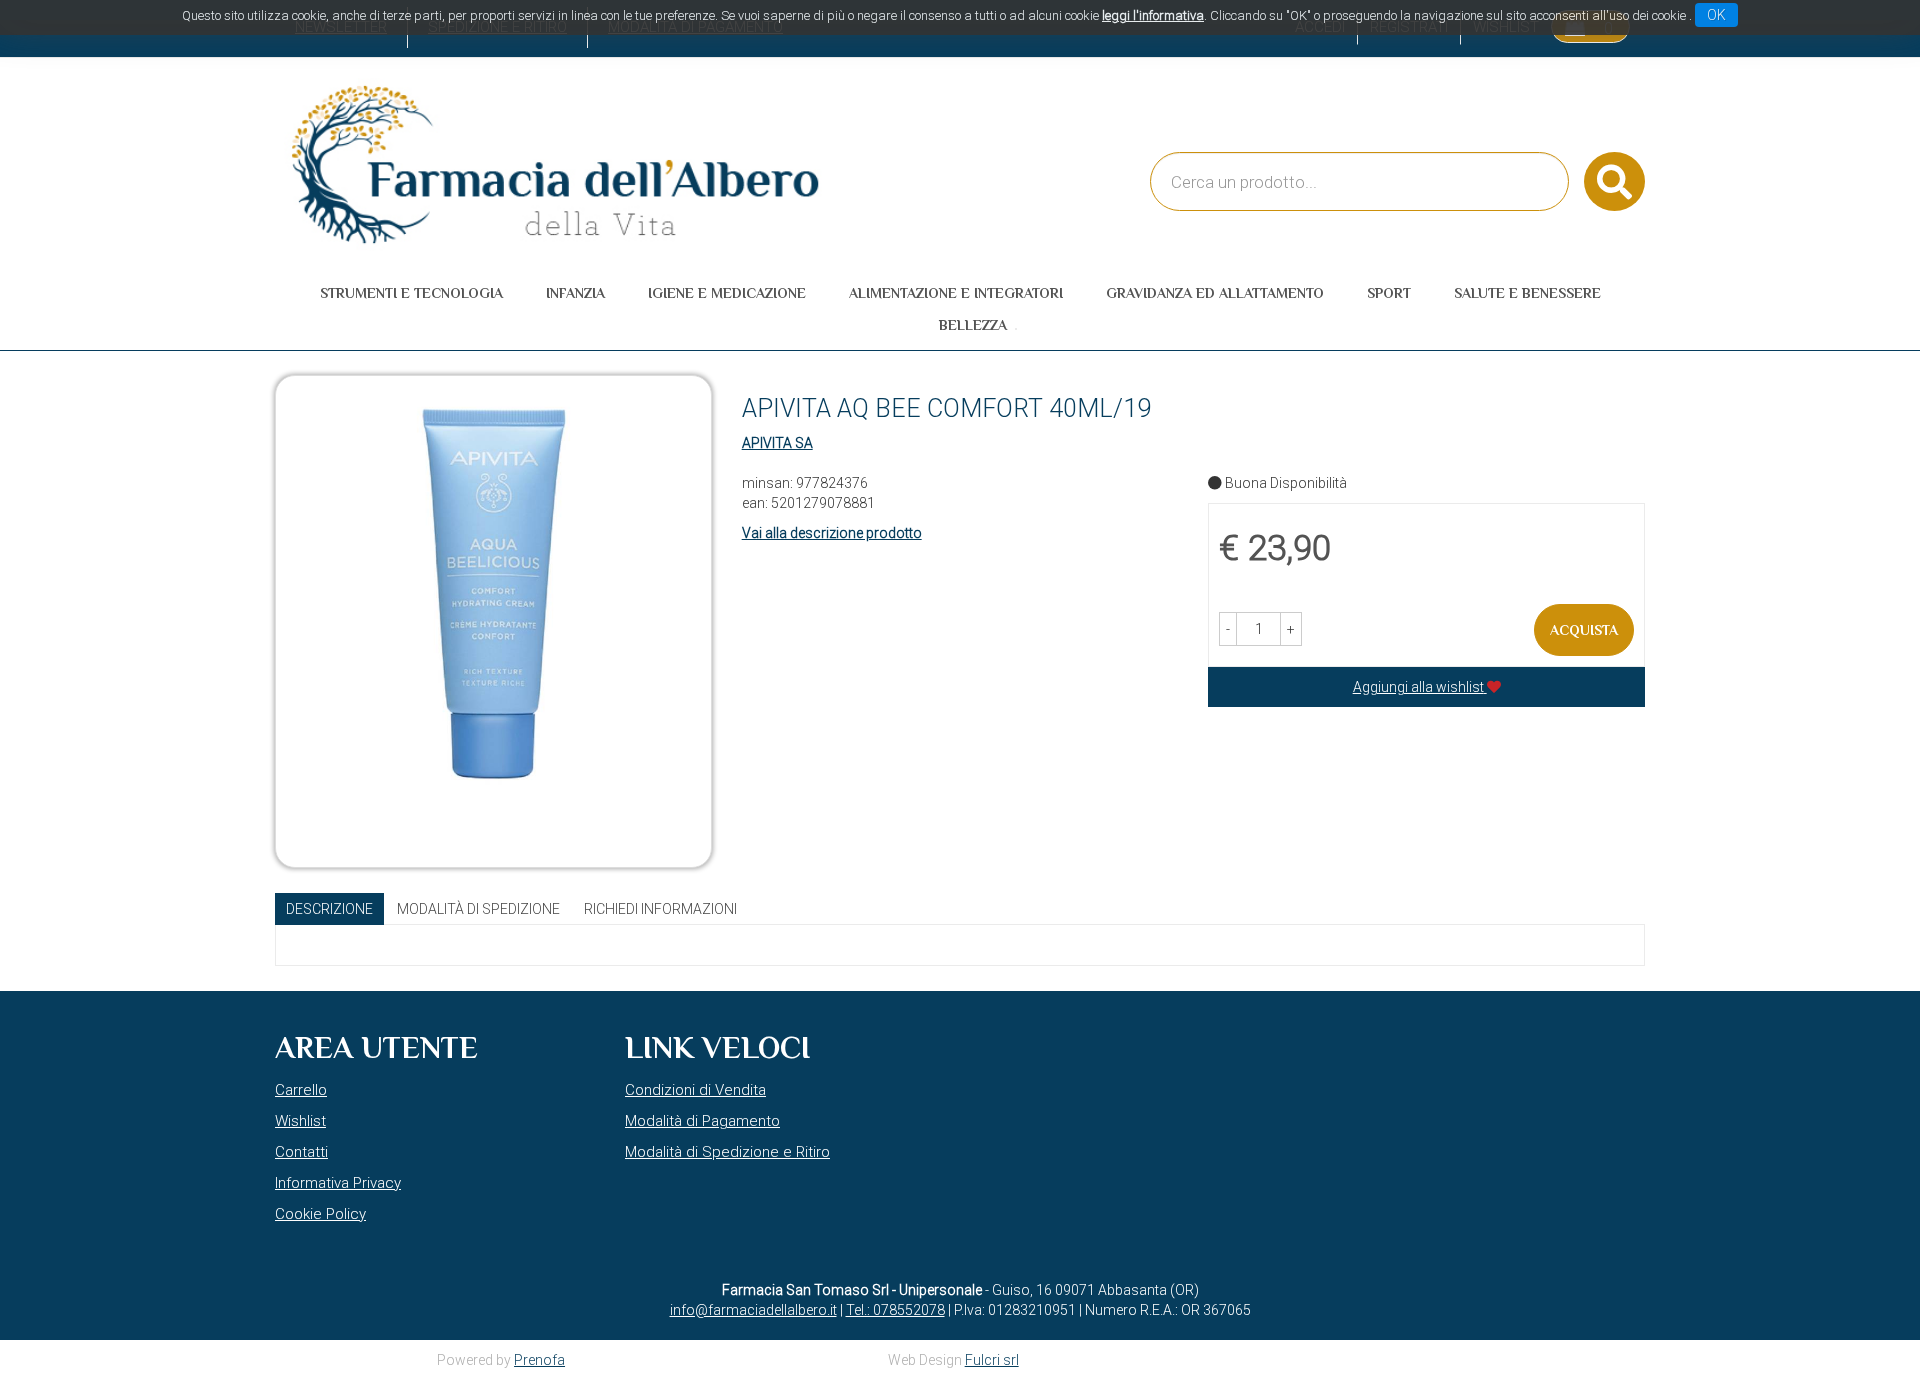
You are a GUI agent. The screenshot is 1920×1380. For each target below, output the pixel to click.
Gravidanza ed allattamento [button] (1215, 293)
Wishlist (300, 1121)
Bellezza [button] (973, 325)
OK (1716, 15)
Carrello (301, 1090)
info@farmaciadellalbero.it (753, 1310)
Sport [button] (1389, 293)
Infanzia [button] (575, 293)
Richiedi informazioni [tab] (660, 909)
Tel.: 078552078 (895, 1310)
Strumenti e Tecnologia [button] (411, 293)
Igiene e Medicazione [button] (727, 293)
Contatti (301, 1152)
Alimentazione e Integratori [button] (956, 293)
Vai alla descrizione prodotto (832, 533)
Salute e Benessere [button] (1527, 293)
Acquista (1584, 630)
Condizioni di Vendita (695, 1090)
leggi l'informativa (1153, 15)
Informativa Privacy (338, 1183)
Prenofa (539, 1360)
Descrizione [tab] (329, 909)
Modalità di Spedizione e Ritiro (727, 1152)
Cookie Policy (320, 1214)
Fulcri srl (992, 1360)
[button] (1228, 629)
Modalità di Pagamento (702, 1121)
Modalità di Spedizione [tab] (478, 909)
